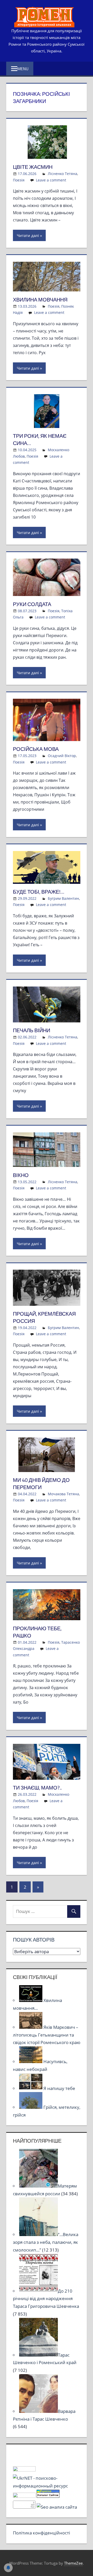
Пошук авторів (34, 1940)
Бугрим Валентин (63, 898)
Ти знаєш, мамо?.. (37, 1788)
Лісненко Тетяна (63, 174)
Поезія (19, 180)
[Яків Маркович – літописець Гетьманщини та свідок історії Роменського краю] (31, 2027)
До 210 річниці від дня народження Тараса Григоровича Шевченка (46, 2299)
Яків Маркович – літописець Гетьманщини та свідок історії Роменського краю (47, 2035)
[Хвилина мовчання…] (31, 2000)
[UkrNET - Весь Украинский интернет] (47, 2486)
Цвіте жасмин (33, 167)
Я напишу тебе (59, 2088)
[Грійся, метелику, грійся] (31, 2107)
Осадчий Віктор (62, 756)
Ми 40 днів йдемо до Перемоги (41, 1484)
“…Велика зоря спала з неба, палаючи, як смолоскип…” (46, 2242)
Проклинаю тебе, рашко (37, 1632)
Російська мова (36, 749)
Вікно (21, 1175)
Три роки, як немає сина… (40, 439)
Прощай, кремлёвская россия (44, 1317)
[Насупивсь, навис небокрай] (31, 2061)
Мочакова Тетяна (63, 1494)
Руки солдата (32, 604)
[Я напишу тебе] (31, 2088)
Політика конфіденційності (41, 2533)
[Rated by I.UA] (24, 2470)
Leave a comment (51, 180)
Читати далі (28, 235)
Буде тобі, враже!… (39, 892)
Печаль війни (32, 1030)
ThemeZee (73, 2563)
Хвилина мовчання (40, 300)
